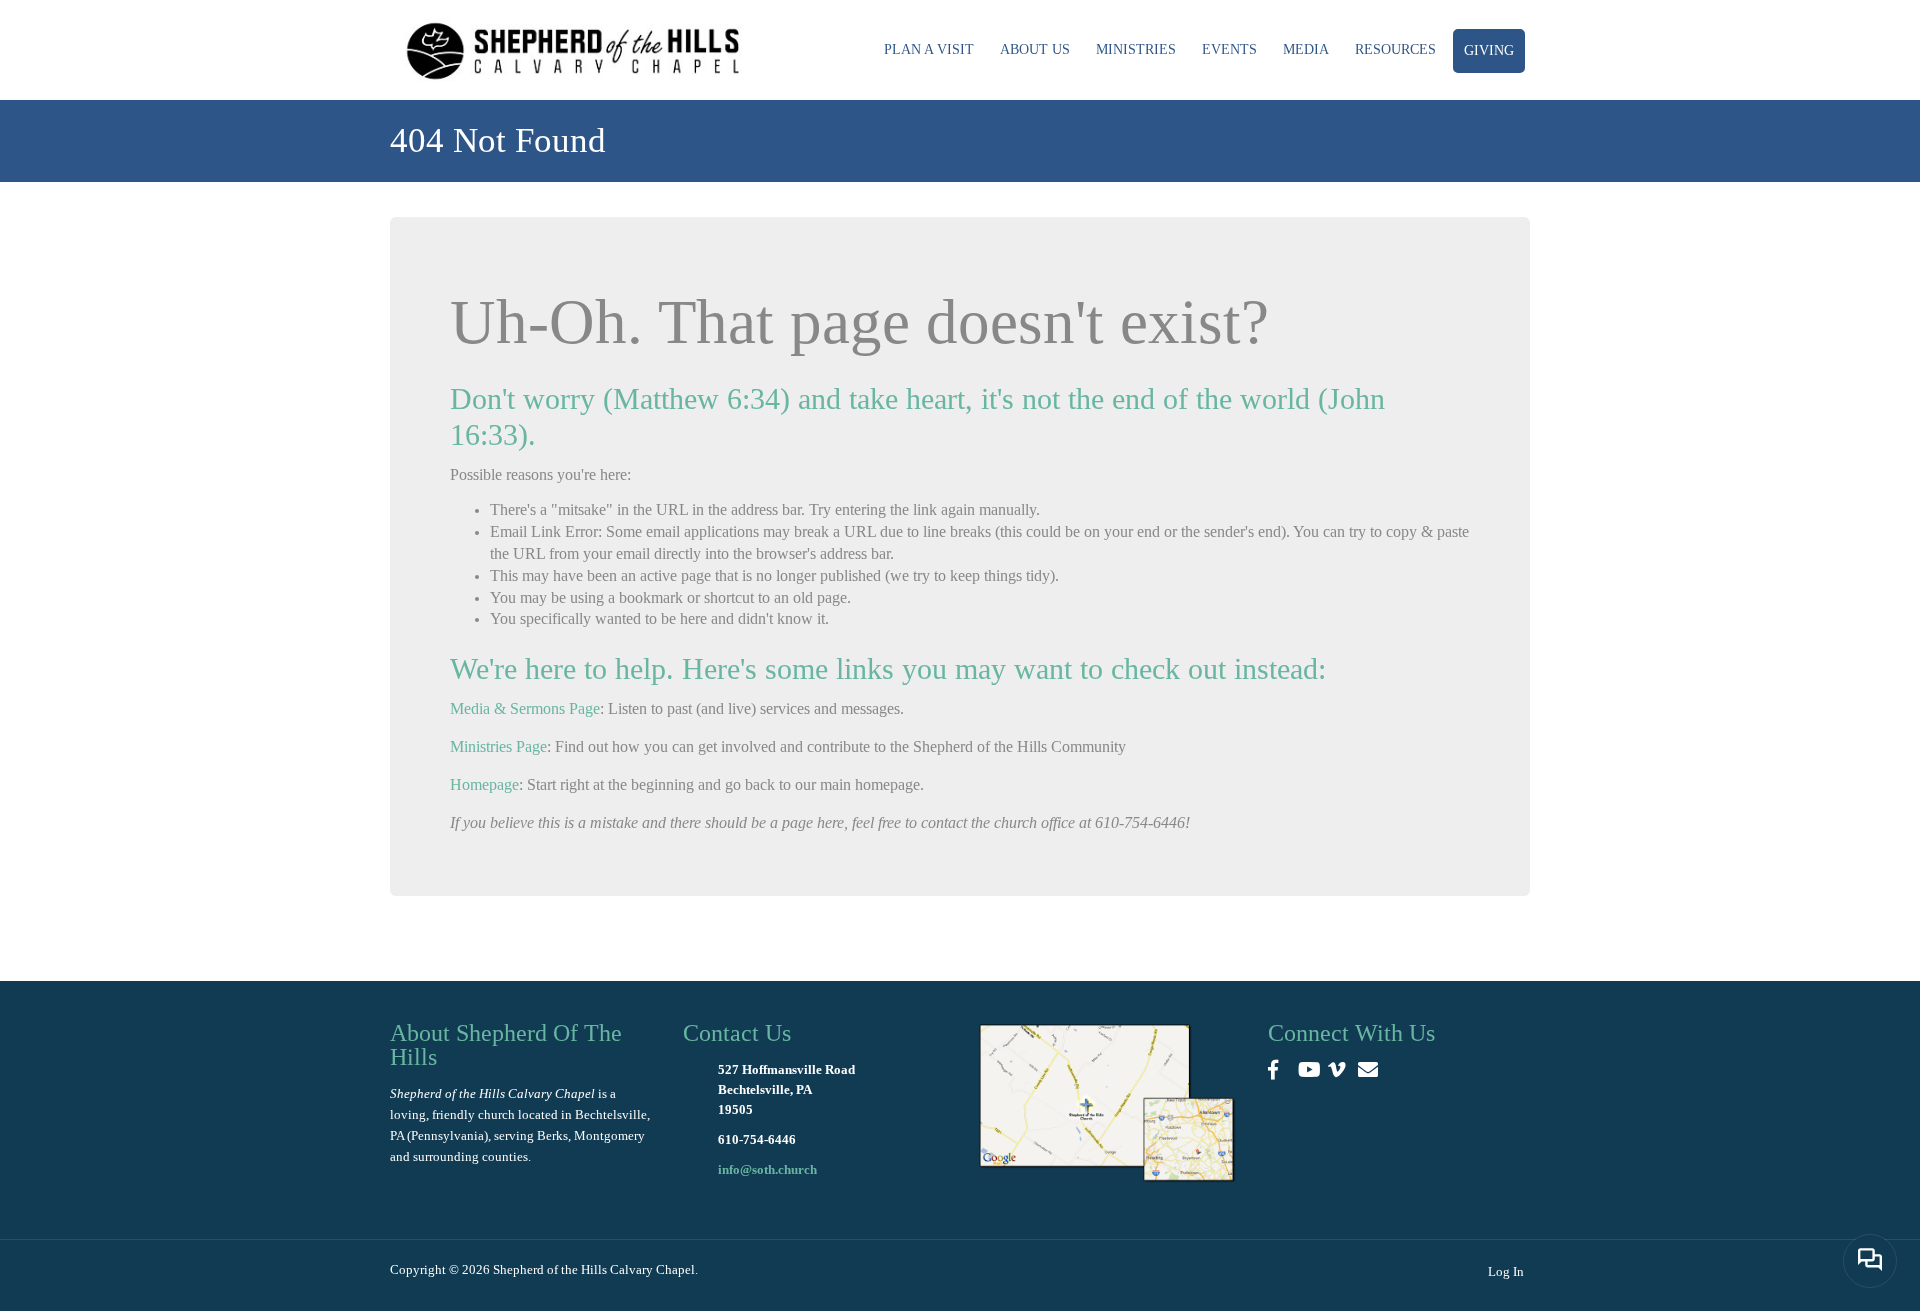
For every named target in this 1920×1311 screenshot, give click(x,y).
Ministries (1136, 49)
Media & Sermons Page (525, 708)
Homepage (484, 784)
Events (1229, 49)
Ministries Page (498, 746)
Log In (1506, 1271)
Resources (1395, 49)
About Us (1035, 49)
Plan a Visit (929, 49)
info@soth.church (767, 1169)
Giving (1489, 50)
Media (1306, 49)
